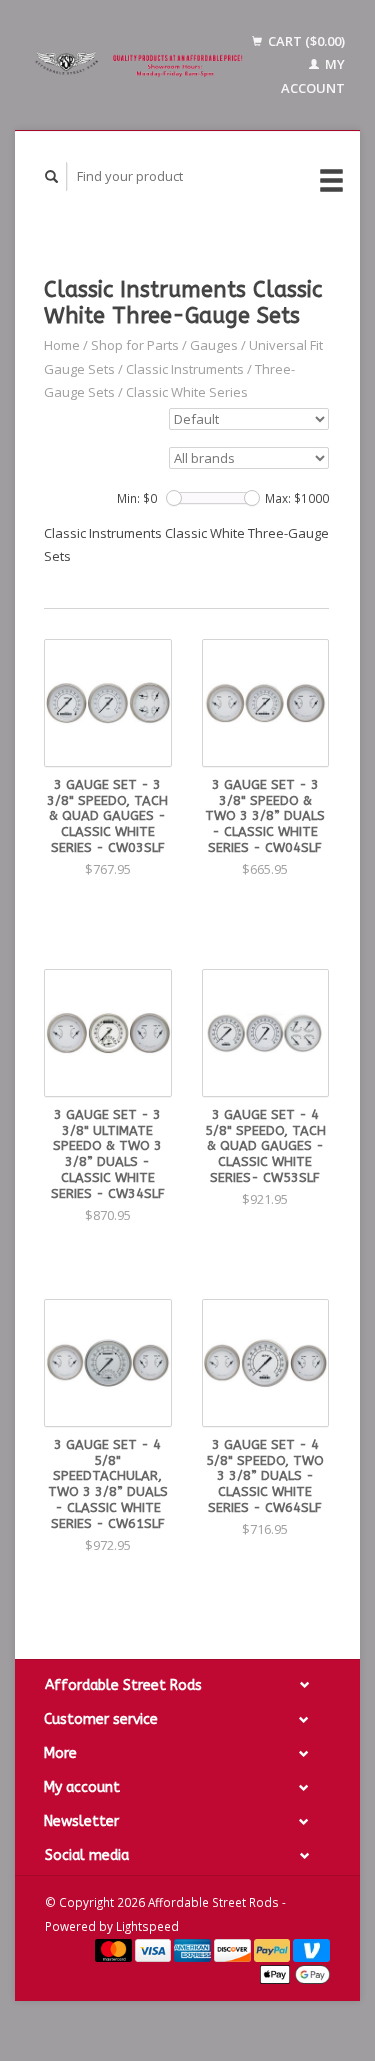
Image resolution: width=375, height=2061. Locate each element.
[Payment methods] (115, 1949)
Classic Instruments (185, 369)
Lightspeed (147, 1926)
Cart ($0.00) (305, 41)
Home (62, 345)
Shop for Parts (135, 345)
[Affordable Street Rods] (141, 65)
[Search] (52, 176)
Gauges (214, 345)
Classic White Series (187, 392)
